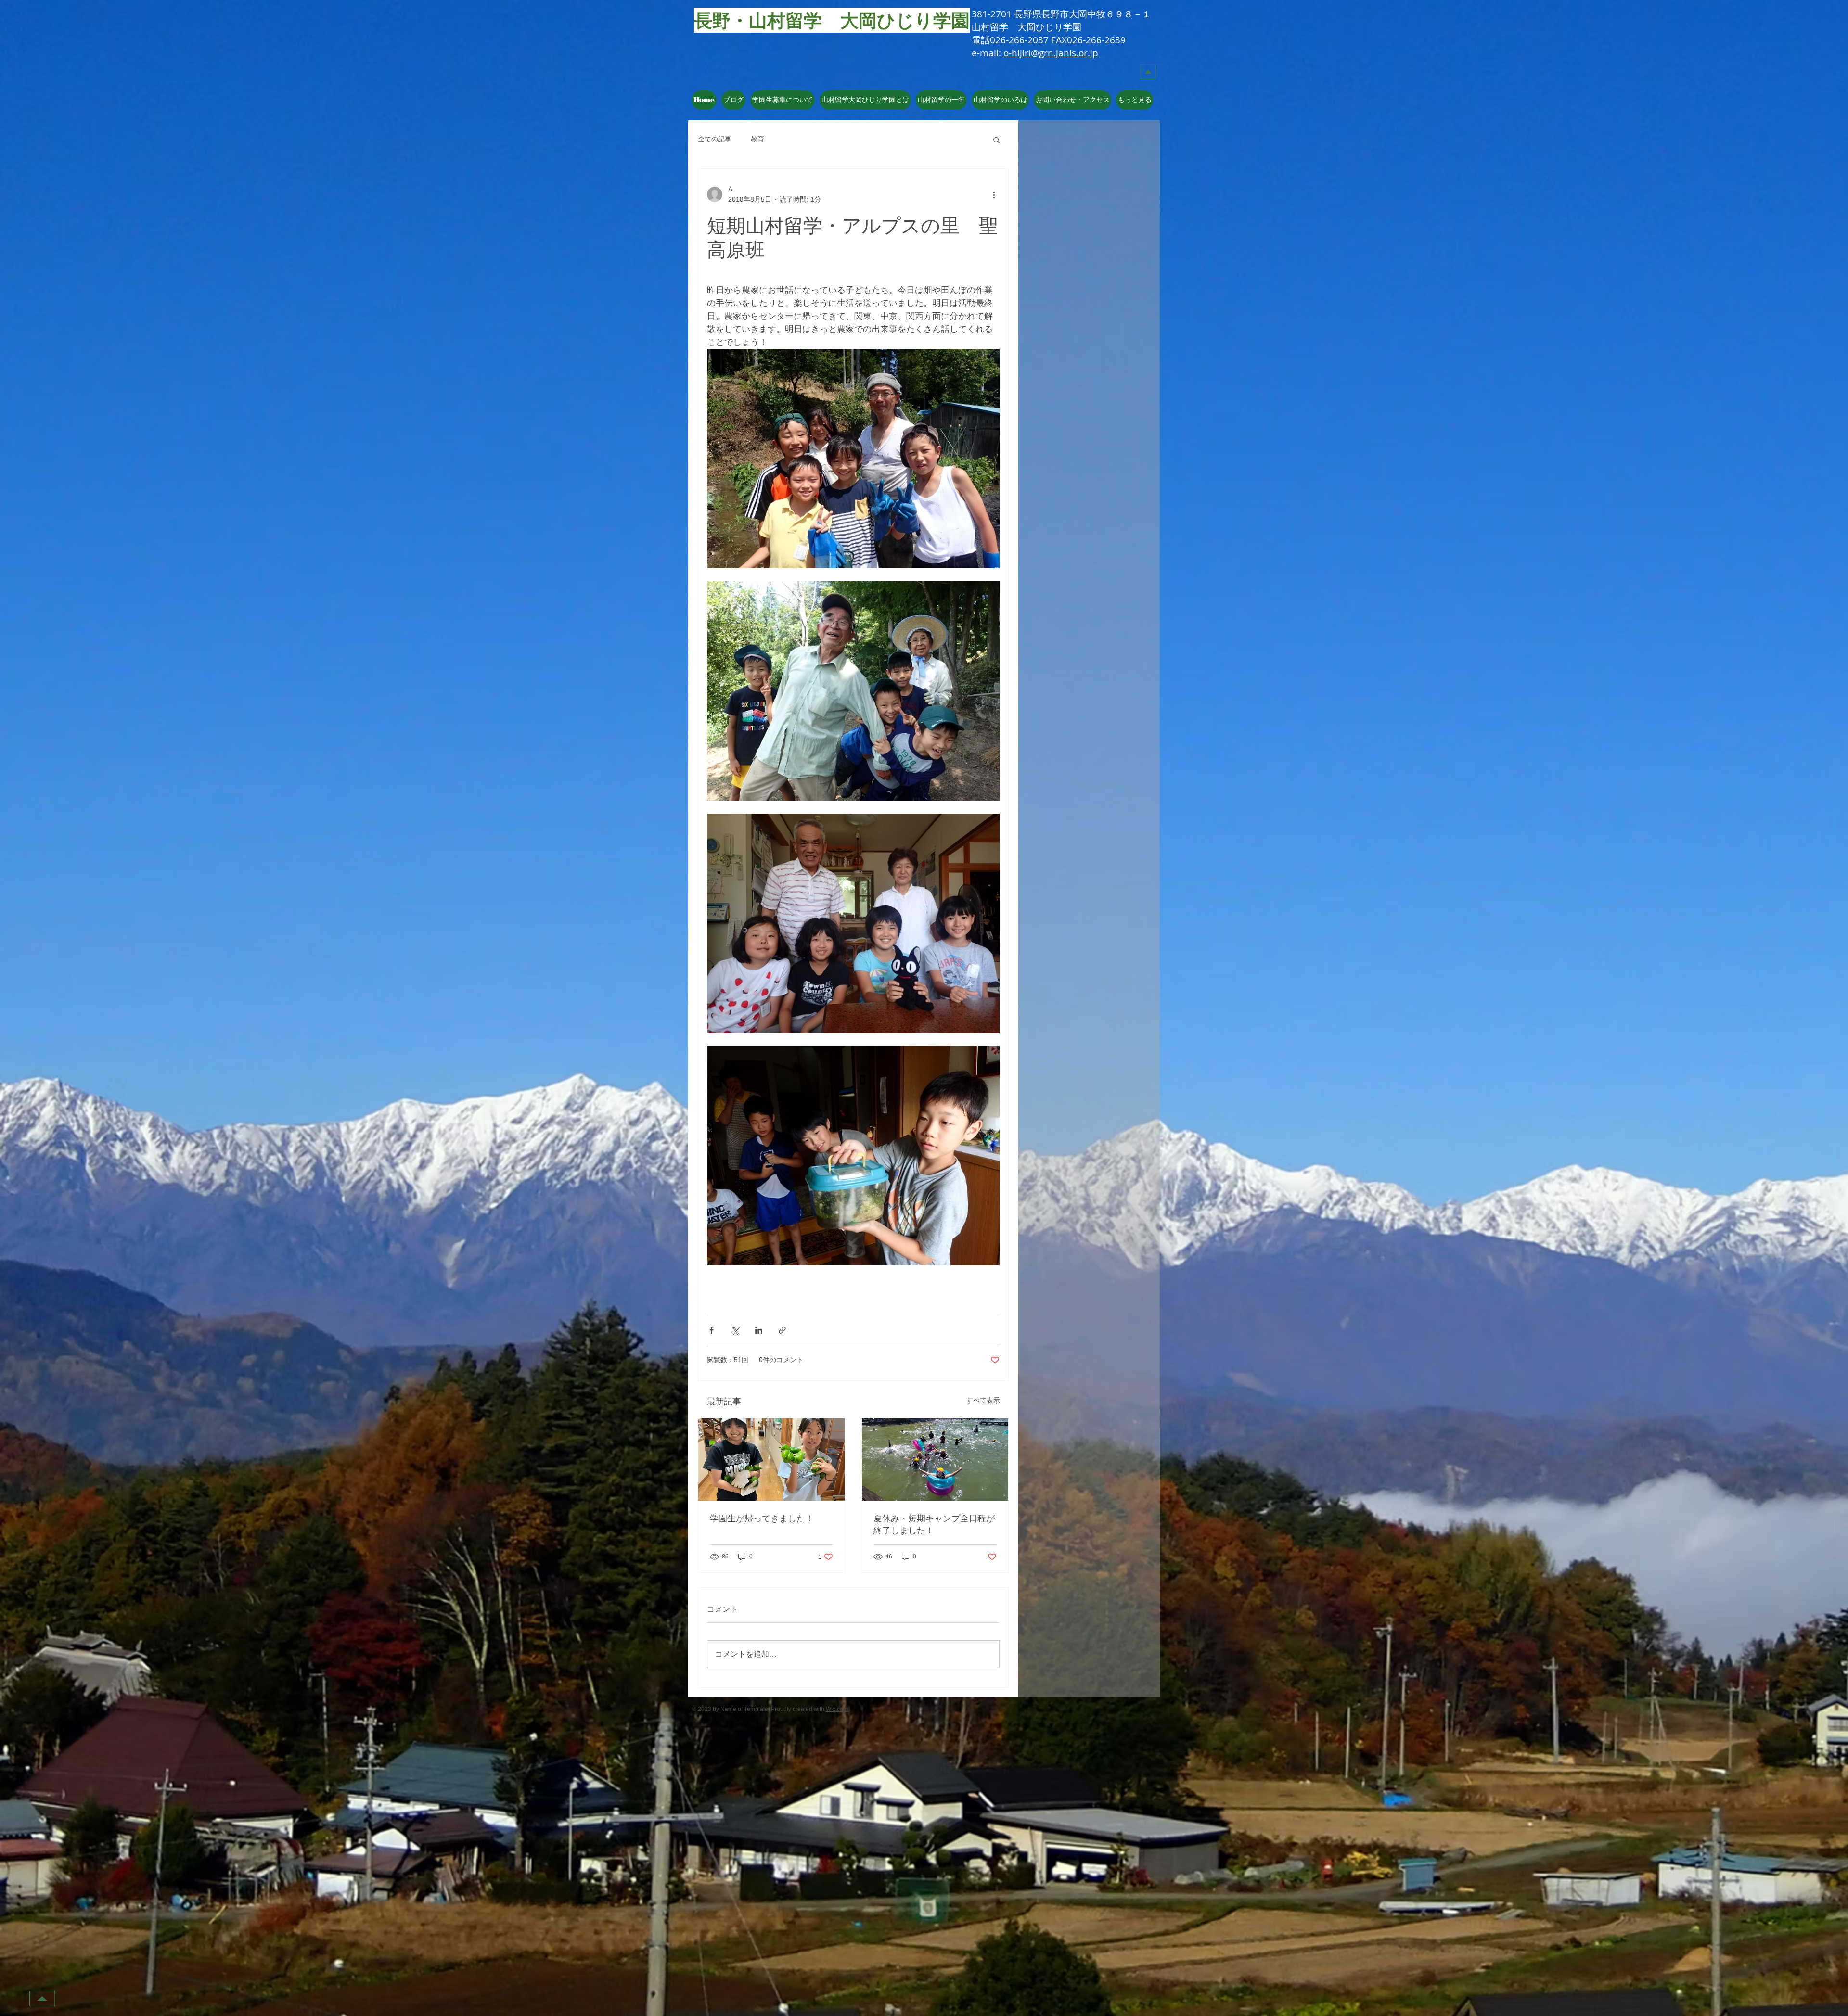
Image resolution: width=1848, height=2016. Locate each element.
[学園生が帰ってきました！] (771, 1460)
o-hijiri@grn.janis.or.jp (1051, 53)
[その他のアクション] (994, 194)
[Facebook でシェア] (712, 1330)
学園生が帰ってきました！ (762, 1518)
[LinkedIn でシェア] (759, 1330)
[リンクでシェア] (782, 1330)
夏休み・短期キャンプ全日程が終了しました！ (934, 1524)
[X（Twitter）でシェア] (735, 1330)
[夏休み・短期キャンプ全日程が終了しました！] (935, 1460)
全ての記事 (715, 139)
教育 (757, 139)
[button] (865, 100)
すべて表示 (983, 1400)
